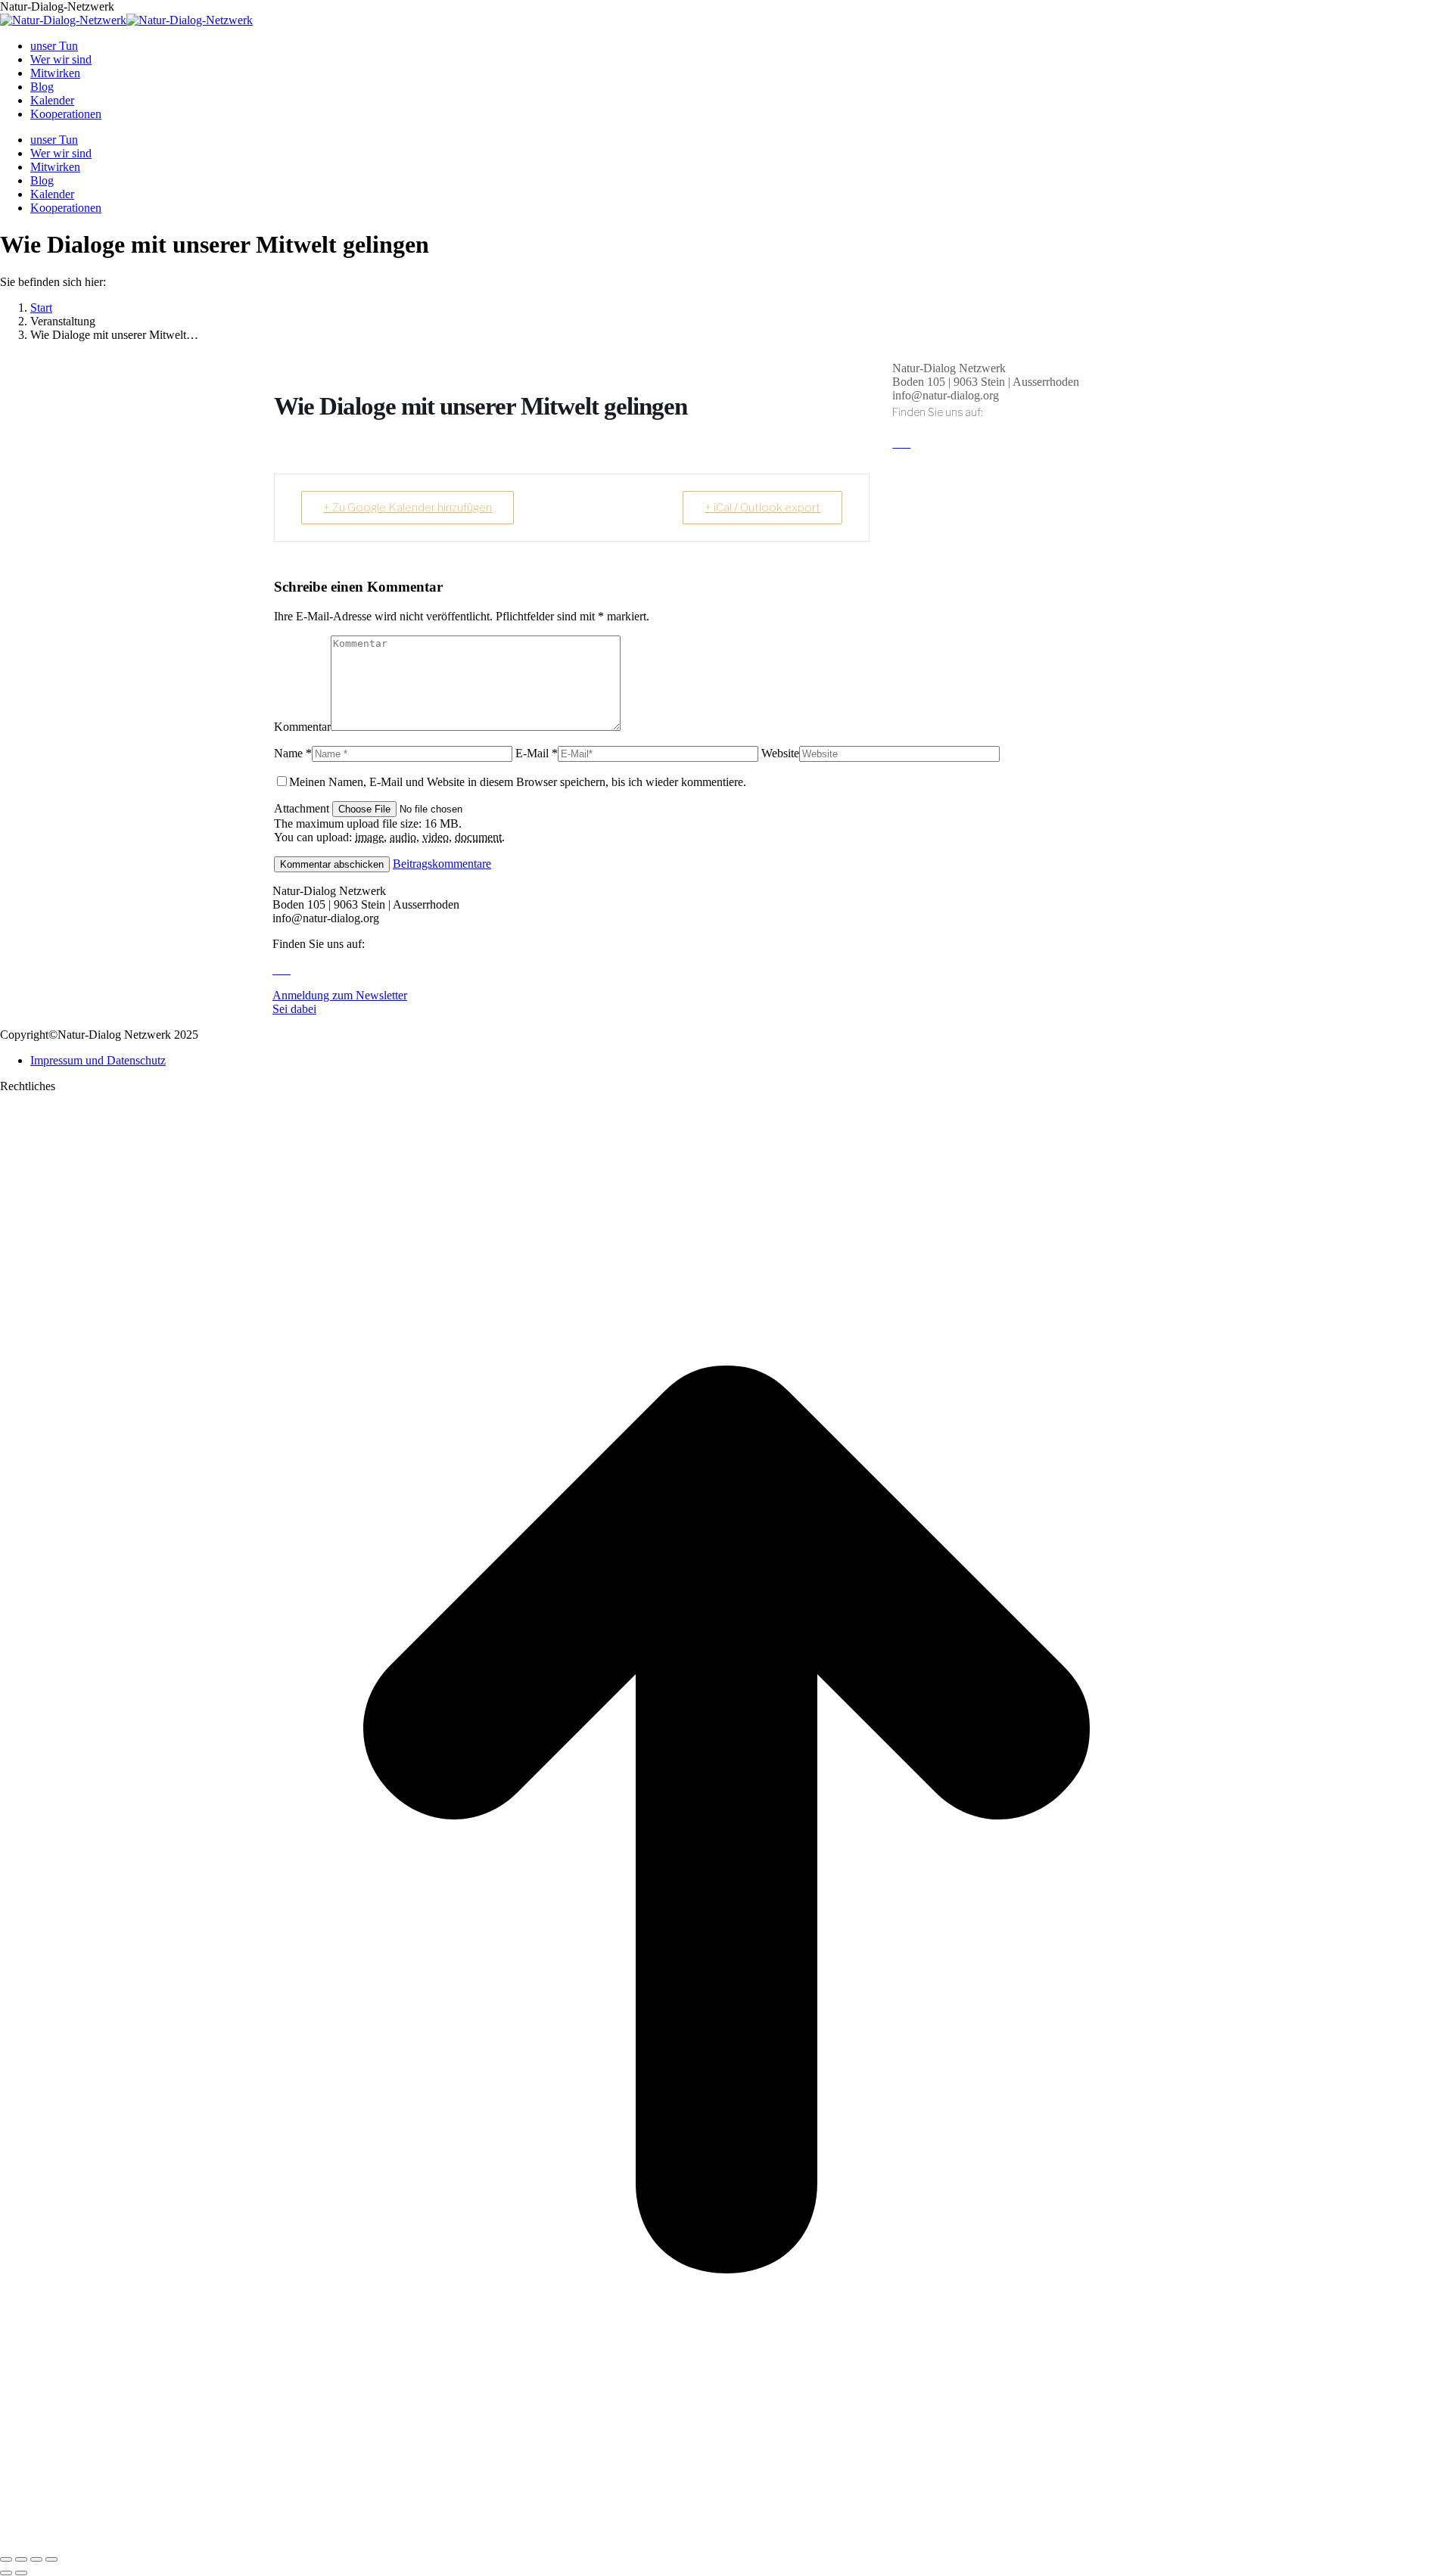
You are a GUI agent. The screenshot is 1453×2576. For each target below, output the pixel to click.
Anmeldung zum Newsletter (340, 995)
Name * (293, 753)
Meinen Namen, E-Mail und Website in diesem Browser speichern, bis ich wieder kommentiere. (518, 782)
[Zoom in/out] (51, 2559)
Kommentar (302, 727)
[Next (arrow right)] (21, 2573)
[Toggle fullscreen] (36, 2559)
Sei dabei (294, 1009)
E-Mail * (537, 753)
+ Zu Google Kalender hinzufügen (408, 508)
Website (780, 753)
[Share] (21, 2559)
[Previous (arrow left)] (6, 2573)
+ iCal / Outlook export (762, 508)
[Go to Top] (726, 2542)
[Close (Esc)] (6, 2559)
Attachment (303, 808)
